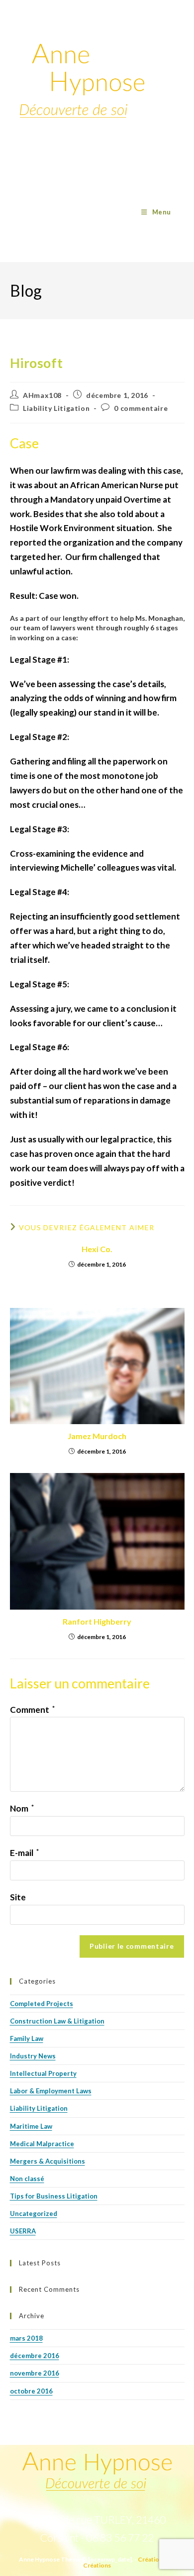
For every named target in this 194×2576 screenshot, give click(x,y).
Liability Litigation (56, 408)
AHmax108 (42, 395)
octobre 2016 (31, 2391)
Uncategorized (34, 2213)
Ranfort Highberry (97, 1621)
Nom (22, 1808)
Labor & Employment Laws (51, 2091)
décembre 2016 (35, 2356)
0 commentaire (141, 408)
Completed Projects (42, 2004)
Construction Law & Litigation (57, 2021)
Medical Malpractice (42, 2144)
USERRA (23, 2231)
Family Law (27, 2038)
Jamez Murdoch (97, 1436)
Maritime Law (31, 2126)
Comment (32, 1710)
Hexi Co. (97, 1249)
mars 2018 (26, 2338)
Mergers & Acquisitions (48, 2161)
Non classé (27, 2179)
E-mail (24, 1853)
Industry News (33, 2056)
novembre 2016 (35, 2373)
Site (18, 1897)
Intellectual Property (43, 2073)
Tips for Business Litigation (54, 2196)
